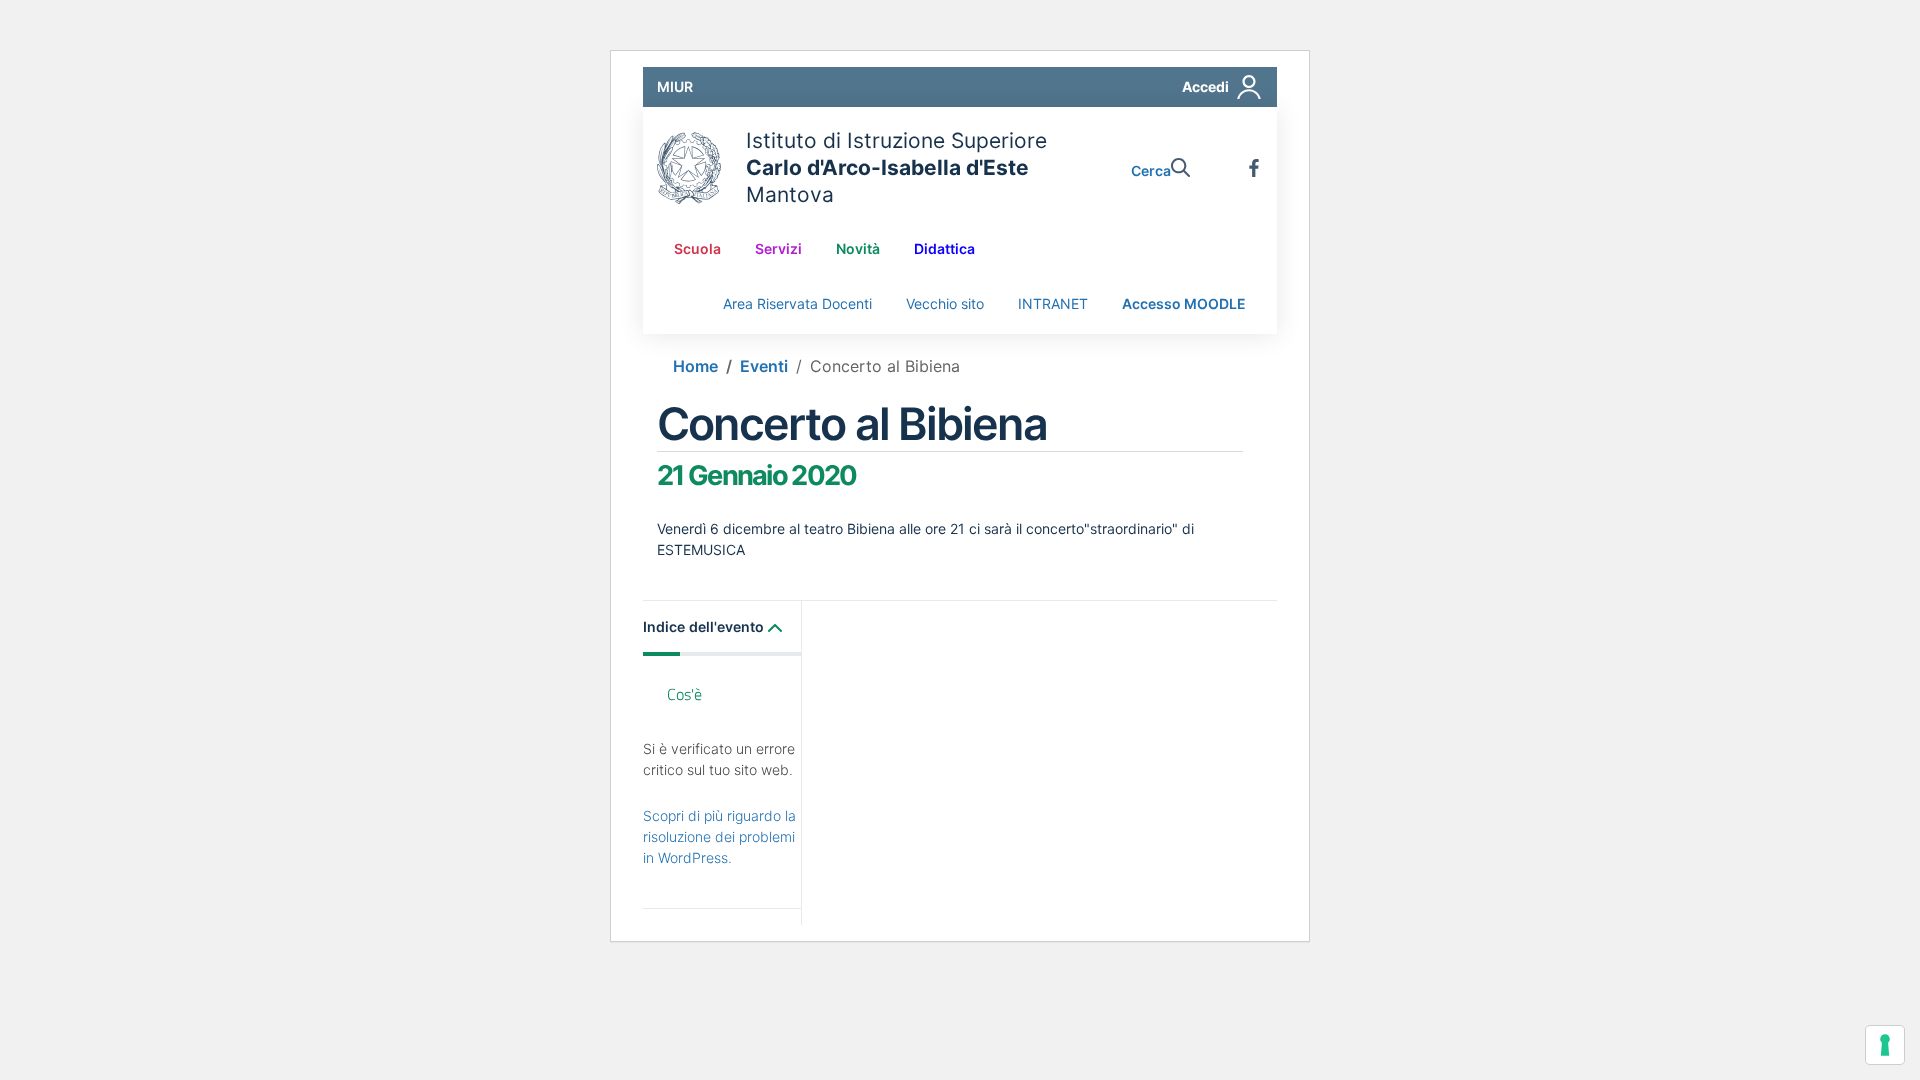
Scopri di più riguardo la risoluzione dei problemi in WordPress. (719, 836)
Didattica (944, 248)
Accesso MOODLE (1184, 303)
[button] (722, 628)
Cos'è (684, 694)
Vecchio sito (945, 303)
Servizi (778, 248)
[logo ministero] (689, 168)
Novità (858, 248)
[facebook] (1254, 168)
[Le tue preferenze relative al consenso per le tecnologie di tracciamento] (1885, 1045)
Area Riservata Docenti (797, 303)
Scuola (697, 248)
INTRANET (1053, 303)
